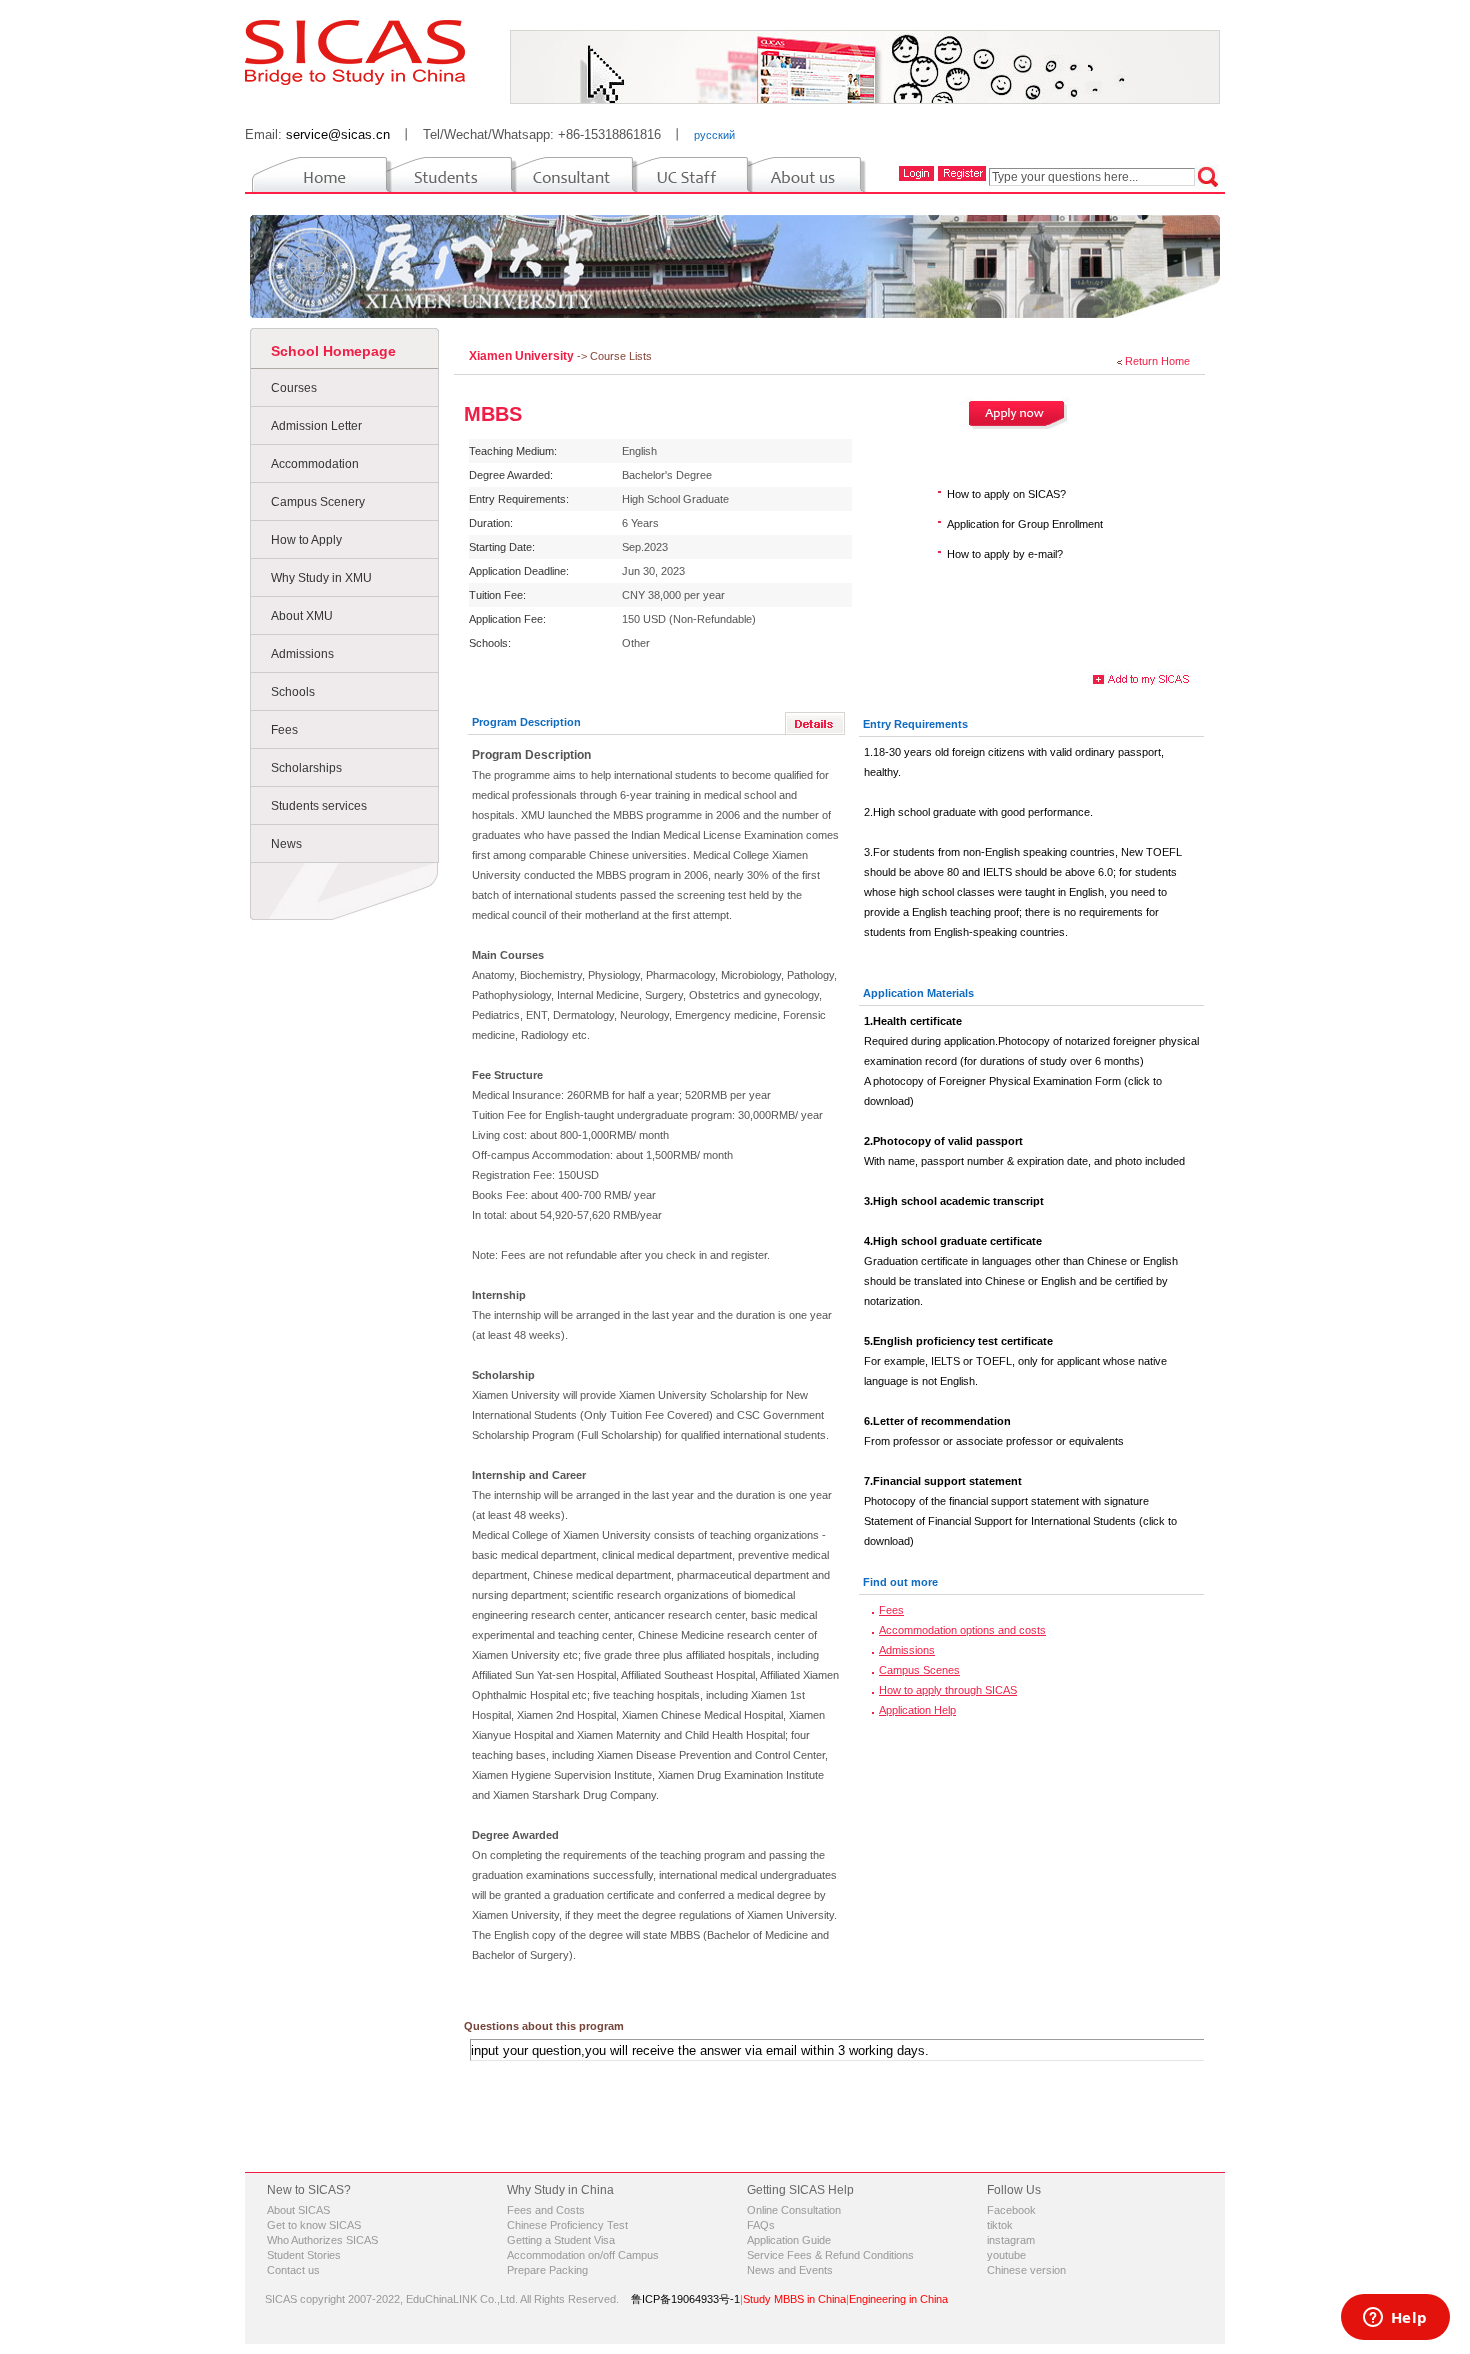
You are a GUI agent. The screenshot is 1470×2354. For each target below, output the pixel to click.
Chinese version (1026, 2270)
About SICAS (298, 2210)
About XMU (302, 616)
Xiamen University (523, 356)
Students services (319, 806)
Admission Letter (316, 426)
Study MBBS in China (794, 2299)
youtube (1006, 2255)
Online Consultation (794, 2210)
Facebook (1011, 2210)
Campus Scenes (919, 1670)
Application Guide (789, 2240)
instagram (1011, 2240)
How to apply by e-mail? (1005, 554)
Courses (294, 388)
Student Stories (304, 2255)
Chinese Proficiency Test (567, 2225)
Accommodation (315, 464)
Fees (284, 730)
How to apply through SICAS (948, 1690)
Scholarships (306, 768)
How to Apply (306, 540)
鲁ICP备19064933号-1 (685, 2299)
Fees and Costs (546, 2210)
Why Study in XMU (321, 578)
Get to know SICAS (314, 2225)
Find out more (900, 1582)
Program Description (526, 722)
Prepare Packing (547, 2270)
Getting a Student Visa (561, 2240)
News (286, 844)
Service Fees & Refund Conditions (830, 2255)
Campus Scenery (318, 502)
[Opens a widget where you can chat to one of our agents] (1395, 2319)
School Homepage (333, 351)
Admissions (302, 654)
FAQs (761, 2225)
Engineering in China (898, 2299)
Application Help (917, 1710)
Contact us (293, 2270)
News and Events (790, 2270)
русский (714, 135)
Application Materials (918, 993)
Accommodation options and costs (962, 1630)
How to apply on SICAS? (1006, 494)
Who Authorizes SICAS (322, 2240)
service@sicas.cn (338, 134)
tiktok (1000, 2225)
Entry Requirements (915, 724)
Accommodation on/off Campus (583, 2255)
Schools (293, 692)
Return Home (1157, 361)
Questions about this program (544, 2026)
